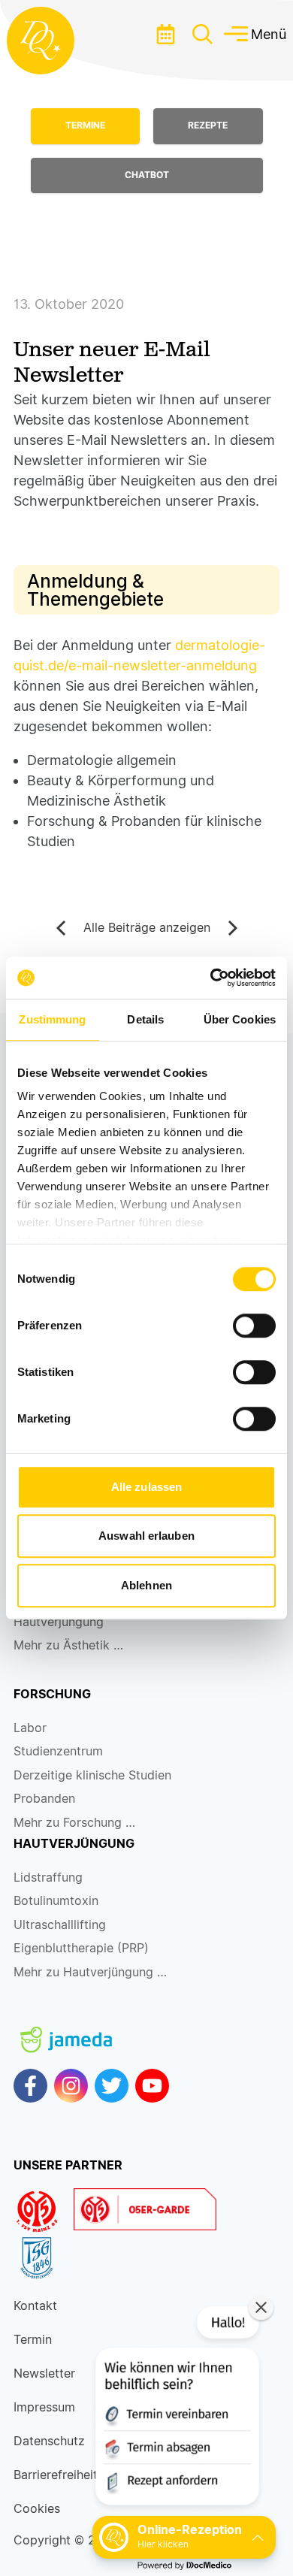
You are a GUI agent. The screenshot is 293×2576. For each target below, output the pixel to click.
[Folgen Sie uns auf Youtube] (152, 2086)
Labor (30, 1728)
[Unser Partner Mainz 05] (44, 2212)
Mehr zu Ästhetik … (68, 1645)
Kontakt (35, 2306)
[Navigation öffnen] (202, 34)
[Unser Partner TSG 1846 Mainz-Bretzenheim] (44, 2258)
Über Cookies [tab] (240, 1019)
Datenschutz (49, 2441)
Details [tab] (145, 1019)
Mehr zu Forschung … (74, 1823)
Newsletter (44, 2373)
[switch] (254, 1326)
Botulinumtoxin (56, 1901)
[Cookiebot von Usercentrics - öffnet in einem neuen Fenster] (211, 978)
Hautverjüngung (59, 1622)
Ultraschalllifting (60, 1925)
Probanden (44, 1799)
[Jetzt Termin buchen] (165, 34)
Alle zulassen (146, 1487)
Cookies (37, 2509)
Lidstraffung (48, 1878)
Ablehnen (146, 1585)
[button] (176, 2409)
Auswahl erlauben (146, 1536)
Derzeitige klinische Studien (92, 1775)
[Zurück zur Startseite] (41, 41)
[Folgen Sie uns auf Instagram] (71, 2086)
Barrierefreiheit (56, 2475)
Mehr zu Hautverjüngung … (90, 1972)
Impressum (44, 2407)
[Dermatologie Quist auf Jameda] (66, 2027)
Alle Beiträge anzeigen (147, 928)
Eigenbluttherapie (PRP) (81, 1948)
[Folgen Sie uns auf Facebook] (30, 2086)
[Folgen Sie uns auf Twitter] (112, 2086)
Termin (33, 2340)
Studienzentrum (58, 1751)
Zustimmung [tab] (52, 1019)
